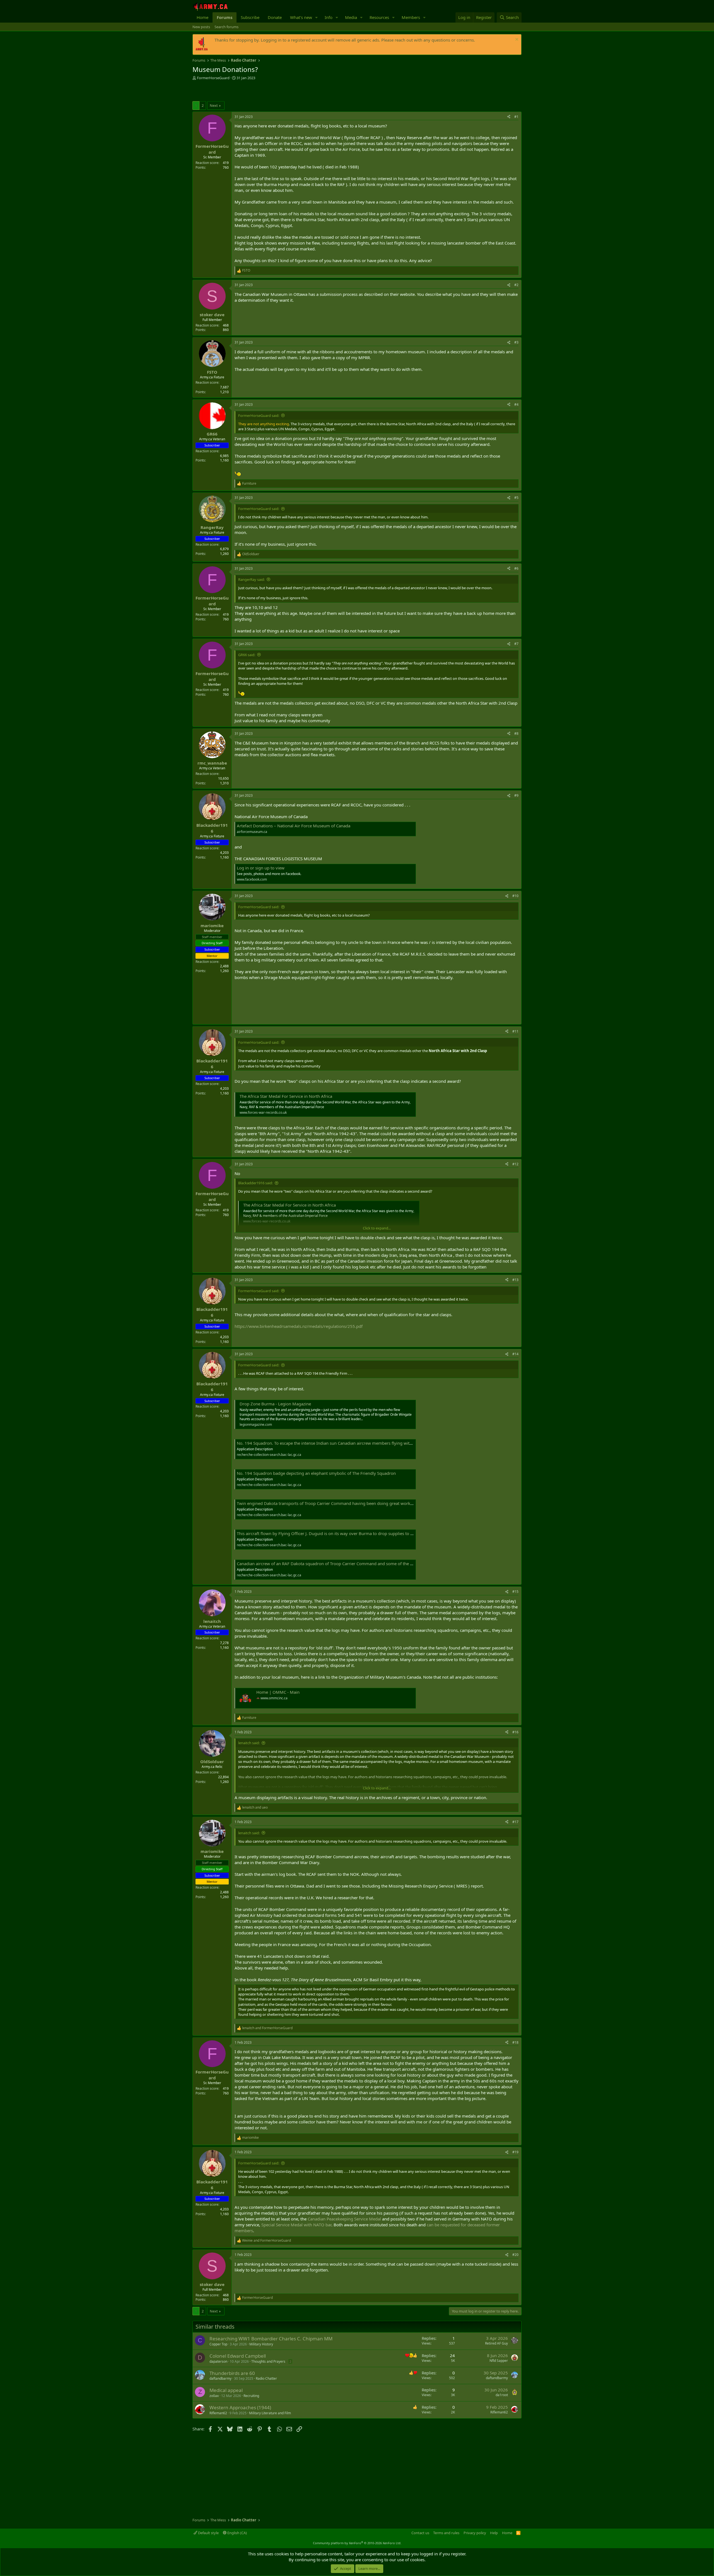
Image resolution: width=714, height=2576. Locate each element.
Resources (379, 17)
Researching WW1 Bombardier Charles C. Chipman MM (271, 2339)
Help (494, 2533)
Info (329, 17)
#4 (516, 404)
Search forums (226, 27)
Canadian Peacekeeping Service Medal (344, 2219)
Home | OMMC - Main (278, 1692)
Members (411, 17)
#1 (516, 117)
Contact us (420, 2533)
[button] (317, 17)
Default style (208, 2533)
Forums (225, 17)
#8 (516, 734)
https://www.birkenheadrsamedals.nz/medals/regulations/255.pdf (299, 1326)
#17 (515, 1822)
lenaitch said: (249, 1743)
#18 (515, 2042)
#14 (515, 1354)
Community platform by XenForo (357, 2543)
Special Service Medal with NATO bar (296, 2225)
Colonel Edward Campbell (238, 2356)
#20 (515, 2255)
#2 (516, 285)
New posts (201, 27)
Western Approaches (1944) (240, 2407)
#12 (515, 1164)
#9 (516, 795)
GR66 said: (247, 655)
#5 (516, 498)
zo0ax (214, 2396)
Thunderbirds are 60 (232, 2373)
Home (202, 17)
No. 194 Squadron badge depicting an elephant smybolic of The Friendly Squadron (316, 1473)
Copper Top (218, 2344)
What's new (301, 17)
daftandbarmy (220, 2378)
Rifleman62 (218, 2413)
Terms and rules (446, 2533)
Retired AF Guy (496, 2343)
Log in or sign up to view (261, 868)
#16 (515, 1732)
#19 (515, 2152)
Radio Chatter (266, 2378)
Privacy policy (475, 2533)
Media (351, 17)
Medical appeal (226, 2390)
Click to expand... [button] (377, 1228)
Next (214, 105)
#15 (515, 1592)
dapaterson (218, 2361)
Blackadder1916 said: (255, 1183)
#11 (515, 1031)
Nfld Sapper (499, 2361)
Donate (275, 17)
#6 (516, 568)
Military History (261, 2344)
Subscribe (250, 17)
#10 (515, 896)
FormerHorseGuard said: (259, 415)
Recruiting (251, 2396)
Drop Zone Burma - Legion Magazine (275, 1404)
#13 (515, 1280)
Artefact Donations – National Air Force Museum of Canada (294, 826)
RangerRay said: (251, 579)
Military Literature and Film (270, 2413)
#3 (516, 342)
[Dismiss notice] (516, 40)
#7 (516, 644)
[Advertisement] (258, 91)
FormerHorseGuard (213, 78)
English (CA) (237, 2533)
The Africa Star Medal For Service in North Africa (286, 1096)
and (255, 1807)
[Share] (509, 117)
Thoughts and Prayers (268, 2361)
